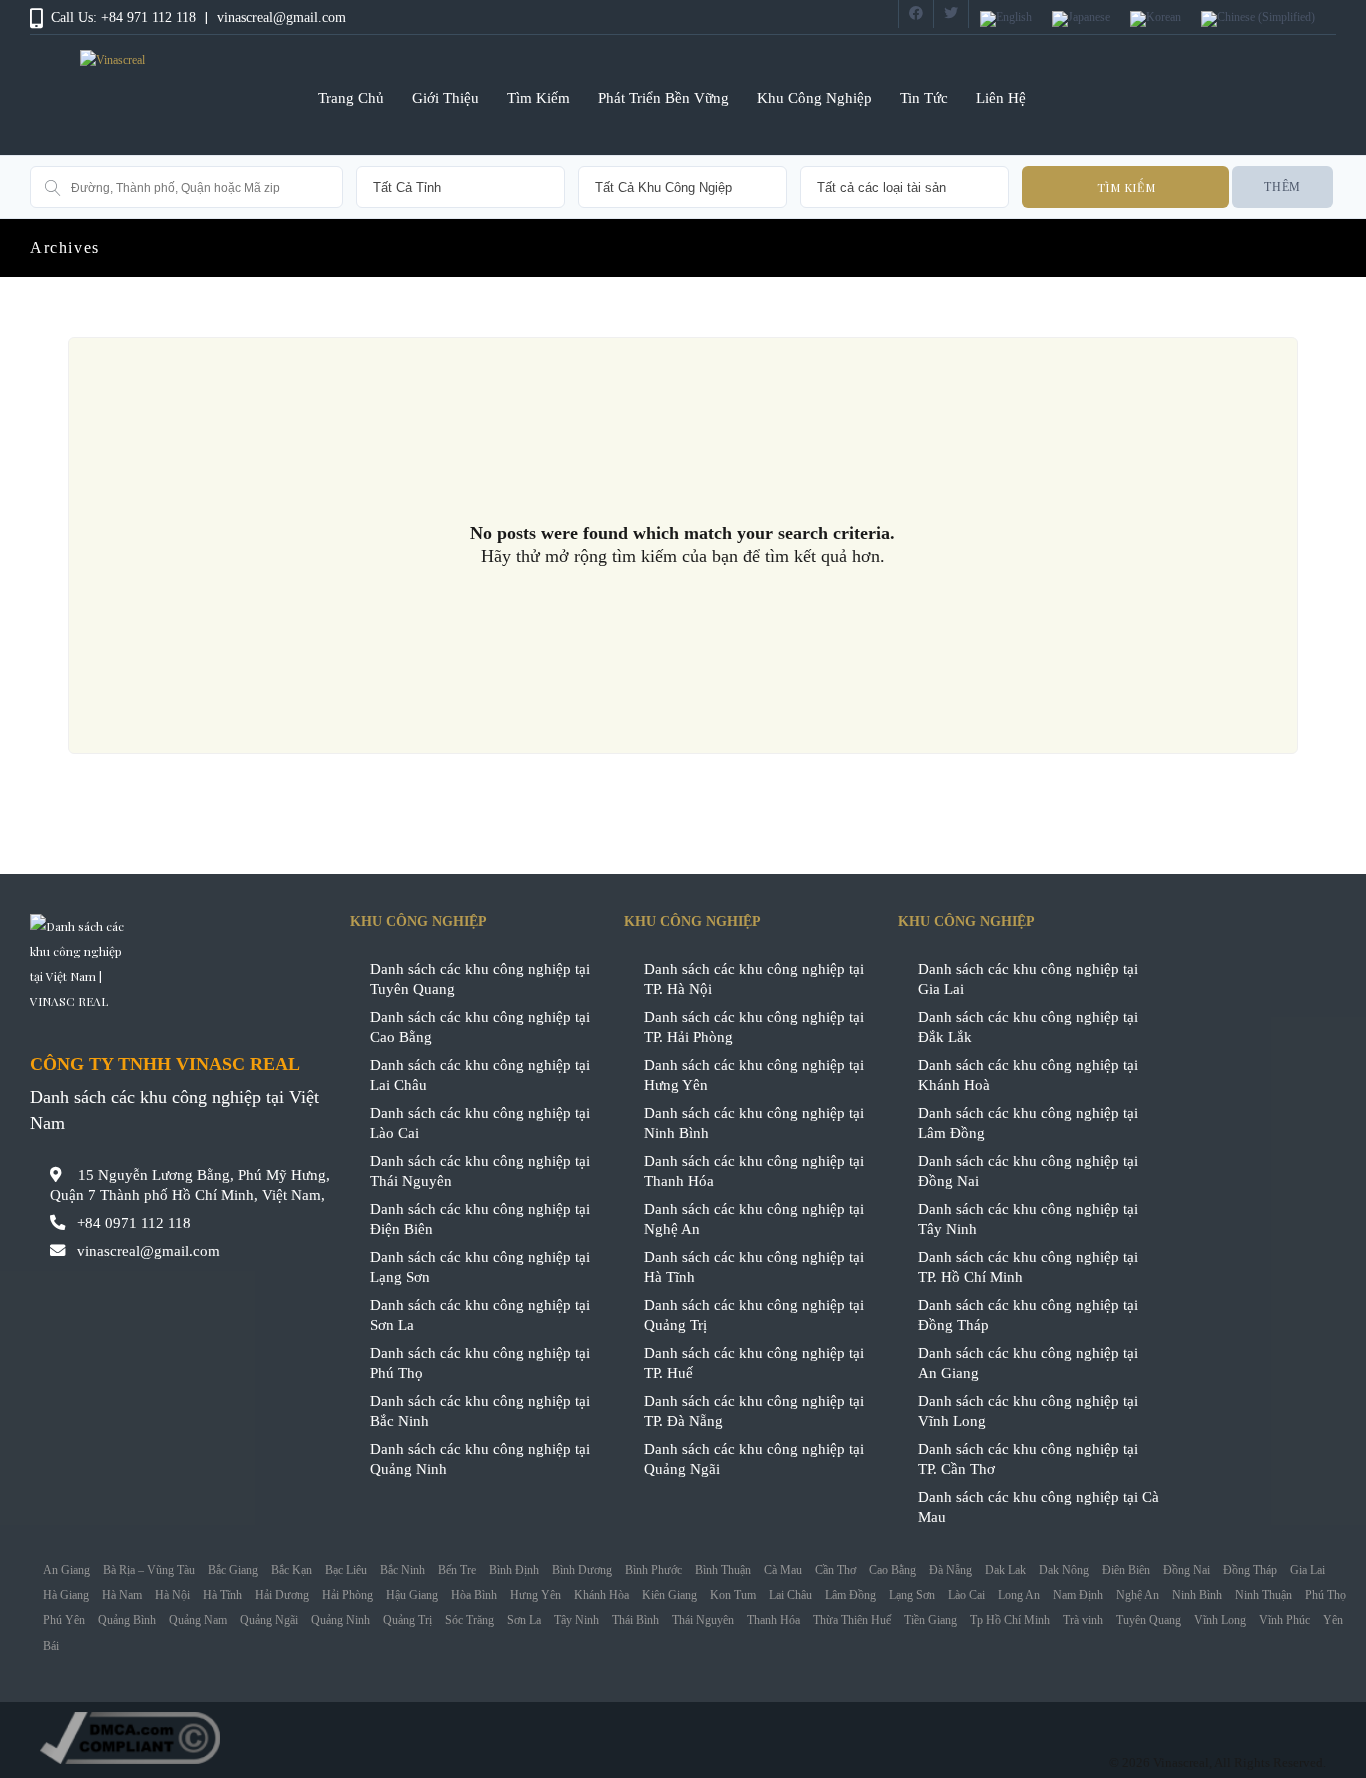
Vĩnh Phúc (1284, 1620)
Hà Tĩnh (222, 1595)
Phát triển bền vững (663, 97)
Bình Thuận (723, 1570)
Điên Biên (1126, 1570)
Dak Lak (1005, 1570)
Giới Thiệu (445, 97)
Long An (1019, 1595)
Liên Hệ (1001, 97)
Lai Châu (790, 1595)
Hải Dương (282, 1595)
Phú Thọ (1325, 1595)
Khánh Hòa (601, 1595)
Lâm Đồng (850, 1595)
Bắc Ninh (402, 1570)
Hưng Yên (535, 1595)
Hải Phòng (347, 1595)
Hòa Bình (474, 1595)
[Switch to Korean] (1155, 19)
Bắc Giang (233, 1570)
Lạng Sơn (912, 1595)
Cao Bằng (892, 1570)
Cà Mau (783, 1570)
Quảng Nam (198, 1620)
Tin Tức (924, 97)
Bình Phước (653, 1570)
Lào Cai (966, 1595)
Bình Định (514, 1570)
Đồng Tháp (1250, 1570)
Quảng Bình (127, 1620)
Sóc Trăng (469, 1620)
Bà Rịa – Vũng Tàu (149, 1570)
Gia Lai (1307, 1570)
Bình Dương (582, 1570)
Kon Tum (733, 1595)
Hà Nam (122, 1595)
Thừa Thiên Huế (852, 1620)
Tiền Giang (930, 1620)
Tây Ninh (576, 1620)
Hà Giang (66, 1595)
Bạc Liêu (346, 1570)
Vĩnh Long (1220, 1620)
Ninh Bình (1197, 1595)
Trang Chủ (351, 97)
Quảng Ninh (340, 1620)
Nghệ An (1137, 1595)
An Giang (66, 1570)
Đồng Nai (1186, 1570)
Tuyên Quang (1148, 1620)
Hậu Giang (412, 1595)
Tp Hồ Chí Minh (1010, 1620)
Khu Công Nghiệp (814, 97)
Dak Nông (1064, 1570)
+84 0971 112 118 (134, 1222)
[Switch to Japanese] (1081, 19)
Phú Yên (64, 1620)
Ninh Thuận (1263, 1595)
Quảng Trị (407, 1620)
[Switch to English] (1006, 19)
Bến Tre (457, 1570)
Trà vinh (1083, 1620)
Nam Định (1078, 1595)
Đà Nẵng (950, 1570)
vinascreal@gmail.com (281, 17)
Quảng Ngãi (269, 1620)
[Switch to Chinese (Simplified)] (1258, 19)
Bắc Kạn (291, 1570)
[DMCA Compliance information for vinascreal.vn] (683, 1738)
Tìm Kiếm (538, 97)
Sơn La (524, 1620)
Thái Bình (635, 1620)
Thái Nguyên (703, 1620)
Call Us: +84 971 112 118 (123, 17)
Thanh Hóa (773, 1620)
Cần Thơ (835, 1570)
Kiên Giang (669, 1595)
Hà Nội (172, 1595)
